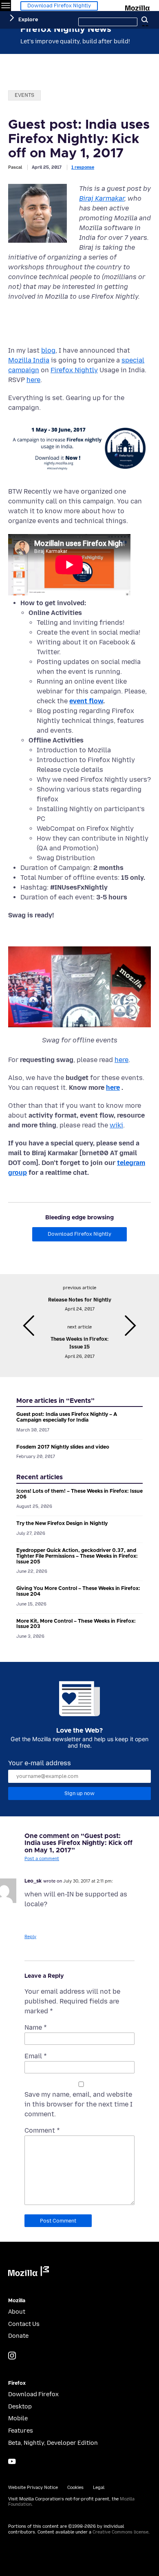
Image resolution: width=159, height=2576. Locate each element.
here (33, 380)
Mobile (18, 2418)
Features (21, 2431)
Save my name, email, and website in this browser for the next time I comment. (78, 2104)
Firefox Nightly (74, 370)
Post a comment (42, 1859)
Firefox (17, 2383)
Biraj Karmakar (102, 198)
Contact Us (24, 2324)
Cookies (75, 2488)
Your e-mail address (40, 1763)
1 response (83, 167)
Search (145, 20)
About (17, 2312)
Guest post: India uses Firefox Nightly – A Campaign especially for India (67, 1417)
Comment (42, 2130)
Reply (30, 1937)
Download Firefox (33, 2394)
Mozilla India (29, 360)
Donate (18, 2336)
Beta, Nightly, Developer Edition (53, 2443)
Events (24, 95)
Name (36, 2027)
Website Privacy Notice (33, 2488)
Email (36, 2056)
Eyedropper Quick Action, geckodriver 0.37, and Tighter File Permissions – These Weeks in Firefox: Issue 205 (77, 1556)
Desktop (20, 2407)
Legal (99, 2488)
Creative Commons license (120, 2532)
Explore (28, 19)
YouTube (12, 2461)
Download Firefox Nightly (59, 6)
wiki (116, 1125)
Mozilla (138, 7)
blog (48, 350)
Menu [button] (6, 6)
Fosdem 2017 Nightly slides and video (63, 1447)
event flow (86, 701)
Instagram (12, 2356)
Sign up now (79, 1793)
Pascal (15, 167)
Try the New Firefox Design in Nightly (62, 1524)
